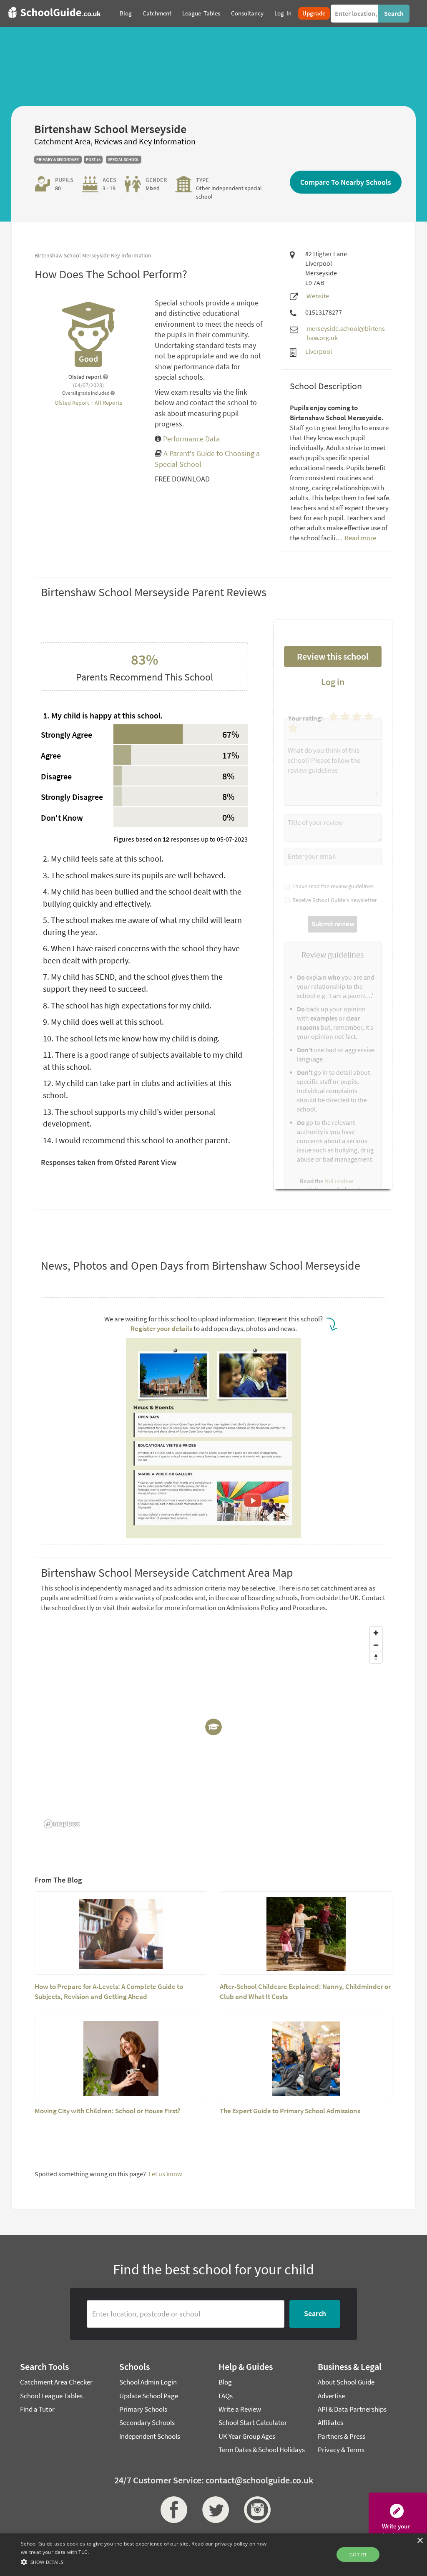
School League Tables (51, 2396)
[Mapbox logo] (62, 1824)
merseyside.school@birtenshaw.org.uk (346, 333)
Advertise (331, 2396)
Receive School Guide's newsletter (333, 900)
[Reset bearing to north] (376, 1657)
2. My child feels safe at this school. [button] (103, 858)
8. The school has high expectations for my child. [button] (127, 1005)
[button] (146, 2562)
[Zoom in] (376, 1633)
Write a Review (240, 2409)
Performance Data (191, 439)
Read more (360, 538)
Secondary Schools (147, 2422)
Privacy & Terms (341, 2450)
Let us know (165, 2174)
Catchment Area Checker (56, 2382)
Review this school (333, 656)
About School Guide (346, 2382)
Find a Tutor (37, 2409)
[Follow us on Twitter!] (213, 2510)
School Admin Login (148, 2382)
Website (318, 296)
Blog (225, 2382)
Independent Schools (150, 2436)
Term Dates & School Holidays (262, 2450)
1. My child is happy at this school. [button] (103, 715)
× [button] (420, 2541)
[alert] (213, 2555)
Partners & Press (342, 2436)
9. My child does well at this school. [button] (103, 1022)
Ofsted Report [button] (73, 403)
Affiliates (330, 2422)
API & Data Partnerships (352, 2409)
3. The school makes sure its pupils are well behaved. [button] (134, 875)
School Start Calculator (253, 2422)
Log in (333, 682)
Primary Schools (143, 2409)
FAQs (226, 2396)
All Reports (108, 403)
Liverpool (319, 351)
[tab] (144, 716)
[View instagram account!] (255, 2510)
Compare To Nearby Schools (346, 182)
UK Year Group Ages (247, 2436)
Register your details (161, 1328)
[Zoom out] (376, 1645)
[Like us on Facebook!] (172, 2510)
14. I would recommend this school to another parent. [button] (137, 1140)
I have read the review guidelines (332, 886)
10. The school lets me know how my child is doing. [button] (131, 1038)
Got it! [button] (358, 2555)
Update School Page (149, 2396)
